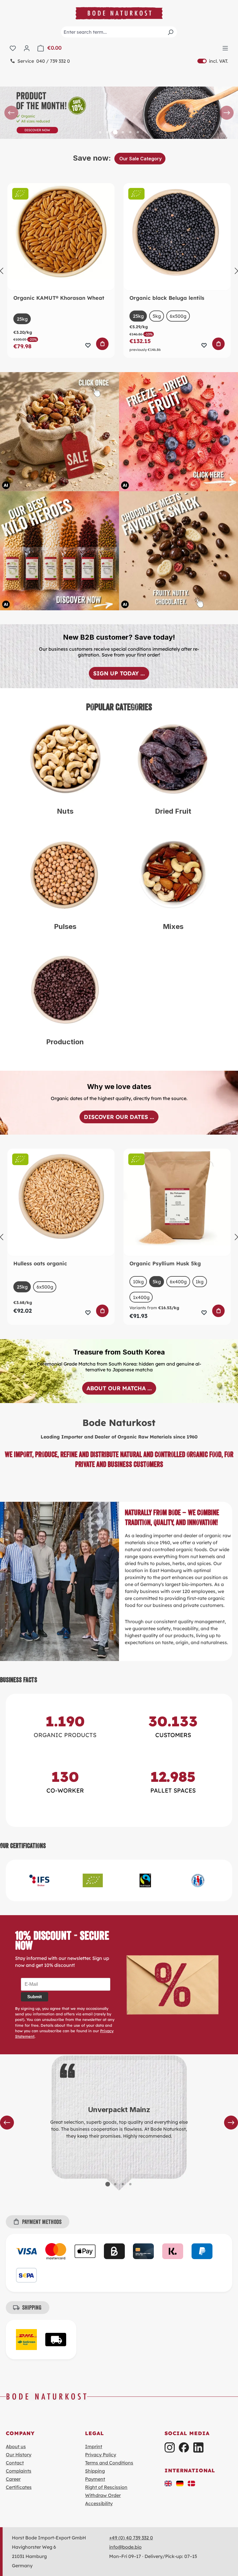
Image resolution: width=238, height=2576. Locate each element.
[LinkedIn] (198, 2447)
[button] (168, 2483)
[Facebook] (184, 2447)
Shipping (95, 2471)
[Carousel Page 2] (108, 132)
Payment (95, 2479)
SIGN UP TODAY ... (119, 673)
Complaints (19, 2471)
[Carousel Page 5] (130, 132)
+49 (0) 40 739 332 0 (131, 2538)
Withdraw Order (103, 2495)
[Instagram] (170, 2447)
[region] (119, 113)
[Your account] (27, 48)
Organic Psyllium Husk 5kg (165, 1264)
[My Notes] (13, 48)
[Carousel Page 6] (138, 132)
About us (16, 2446)
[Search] (170, 32)
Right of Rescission (106, 2487)
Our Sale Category (140, 159)
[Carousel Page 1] (100, 132)
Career (13, 2479)
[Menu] (225, 48)
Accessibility (99, 2503)
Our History (19, 2455)
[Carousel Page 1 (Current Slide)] (108, 2184)
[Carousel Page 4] (123, 132)
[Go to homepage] (119, 13)
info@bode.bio (125, 2547)
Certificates (19, 2487)
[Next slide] (227, 113)
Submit (35, 1997)
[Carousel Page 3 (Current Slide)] (115, 132)
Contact (15, 2463)
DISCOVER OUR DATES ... (119, 1117)
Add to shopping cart (103, 344)
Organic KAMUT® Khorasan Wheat (59, 298)
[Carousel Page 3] (123, 2184)
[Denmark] (192, 2483)
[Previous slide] (11, 113)
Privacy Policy (101, 2455)
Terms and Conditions (109, 2463)
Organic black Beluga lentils (167, 298)
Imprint (94, 2446)
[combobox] (119, 32)
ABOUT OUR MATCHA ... (119, 1388)
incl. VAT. (213, 61)
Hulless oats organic (40, 1264)
